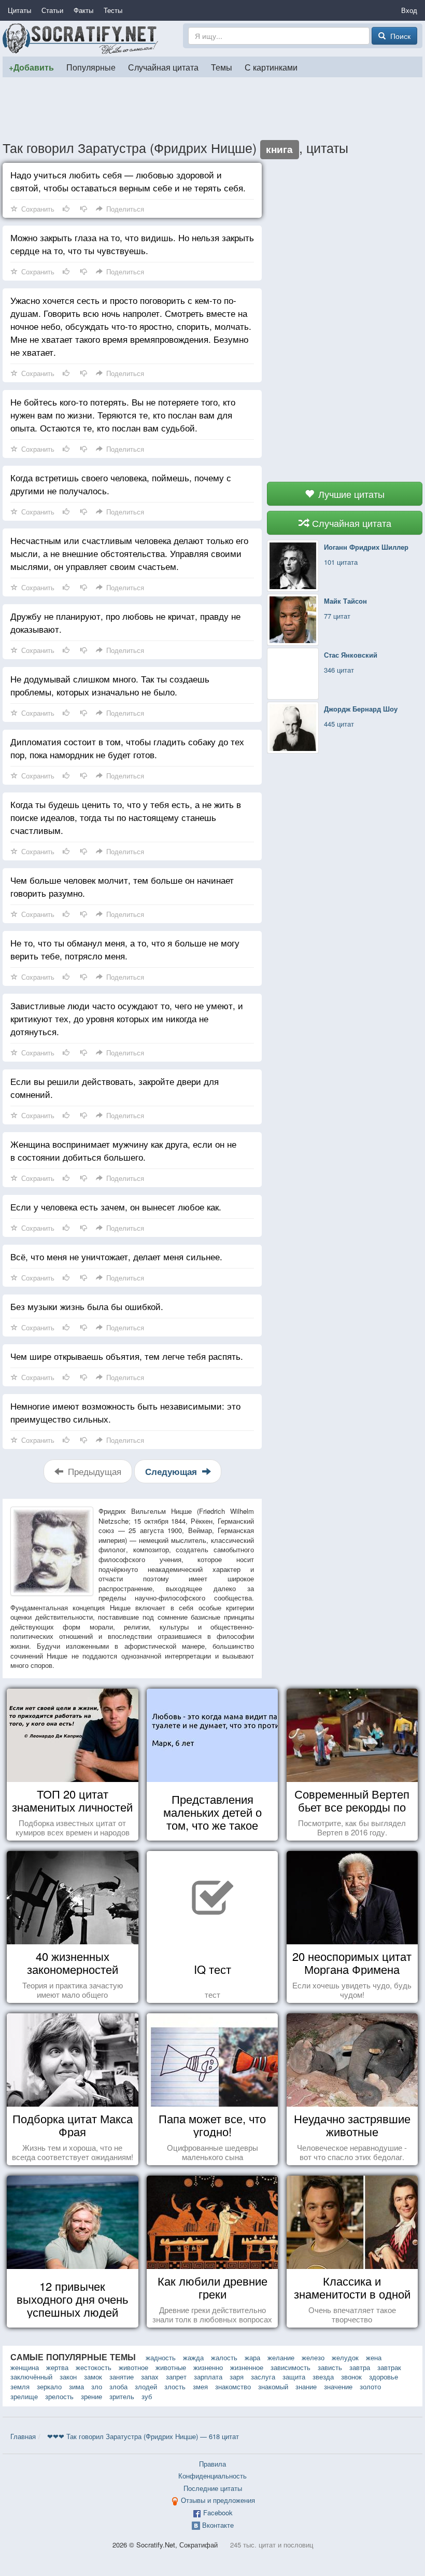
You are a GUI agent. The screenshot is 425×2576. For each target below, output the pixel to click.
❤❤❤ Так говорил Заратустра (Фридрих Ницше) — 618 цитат (143, 2436)
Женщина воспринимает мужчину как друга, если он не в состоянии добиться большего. (123, 1150)
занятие (122, 2377)
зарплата (208, 2377)
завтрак (389, 2367)
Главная (23, 2436)
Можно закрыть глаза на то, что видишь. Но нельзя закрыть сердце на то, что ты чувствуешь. (132, 244)
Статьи (52, 10)
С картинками (271, 67)
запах (150, 2377)
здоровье (384, 2377)
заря (237, 2377)
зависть (330, 2367)
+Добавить (31, 67)
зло (97, 2386)
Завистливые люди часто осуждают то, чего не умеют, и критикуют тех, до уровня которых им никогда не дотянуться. (127, 1018)
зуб (147, 2396)
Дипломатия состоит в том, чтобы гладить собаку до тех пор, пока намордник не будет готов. (127, 748)
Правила (212, 2464)
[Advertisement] (212, 108)
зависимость (291, 2367)
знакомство (233, 2386)
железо (313, 2357)
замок (93, 2377)
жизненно (208, 2367)
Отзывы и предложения (218, 2500)
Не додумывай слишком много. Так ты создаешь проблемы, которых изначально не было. (110, 685)
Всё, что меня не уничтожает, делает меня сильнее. (116, 1256)
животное (133, 2367)
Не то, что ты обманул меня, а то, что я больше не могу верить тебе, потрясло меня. (125, 949)
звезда (323, 2377)
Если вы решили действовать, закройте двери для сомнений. (115, 1088)
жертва (57, 2367)
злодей (146, 2386)
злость (175, 2386)
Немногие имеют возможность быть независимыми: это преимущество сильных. (125, 1412)
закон (68, 2377)
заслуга (263, 2377)
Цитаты (19, 10)
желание (281, 2357)
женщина (25, 2367)
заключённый (31, 2377)
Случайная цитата (163, 67)
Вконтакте (218, 2525)
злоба (118, 2386)
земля (20, 2386)
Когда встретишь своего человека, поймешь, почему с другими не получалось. (121, 484)
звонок (351, 2377)
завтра (360, 2367)
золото (370, 2386)
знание (306, 2386)
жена (374, 2357)
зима (76, 2386)
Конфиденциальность (212, 2476)
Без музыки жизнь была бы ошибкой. (87, 1306)
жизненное (247, 2367)
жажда (193, 2357)
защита (294, 2377)
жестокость (94, 2367)
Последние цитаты (213, 2488)
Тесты (113, 10)
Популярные (91, 67)
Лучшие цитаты (350, 494)
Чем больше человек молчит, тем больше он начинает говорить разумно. (122, 886)
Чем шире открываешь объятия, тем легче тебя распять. (127, 1356)
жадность (161, 2357)
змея (200, 2386)
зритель (122, 2396)
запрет (176, 2377)
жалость (224, 2357)
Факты (83, 10)
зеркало (49, 2386)
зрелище (24, 2396)
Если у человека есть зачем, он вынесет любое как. (116, 1207)
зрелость (59, 2396)
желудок (345, 2357)
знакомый (273, 2386)
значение (338, 2386)
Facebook (218, 2512)
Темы (222, 67)
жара (252, 2357)
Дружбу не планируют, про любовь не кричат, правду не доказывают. (125, 622)
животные (171, 2367)
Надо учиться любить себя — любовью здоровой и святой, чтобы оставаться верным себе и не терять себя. (128, 181)
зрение (91, 2396)
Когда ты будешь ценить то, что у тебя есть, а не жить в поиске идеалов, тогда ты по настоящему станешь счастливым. (126, 817)
